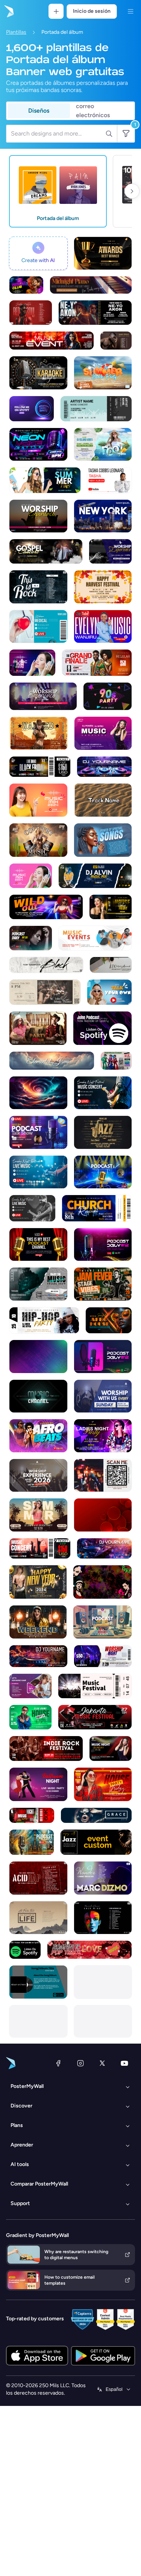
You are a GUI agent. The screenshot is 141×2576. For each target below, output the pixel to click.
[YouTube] (124, 2063)
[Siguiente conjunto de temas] (132, 191)
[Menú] (130, 11)
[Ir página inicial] (8, 11)
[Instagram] (80, 2063)
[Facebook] (58, 2063)
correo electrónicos (93, 111)
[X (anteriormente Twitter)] (102, 2063)
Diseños (39, 111)
